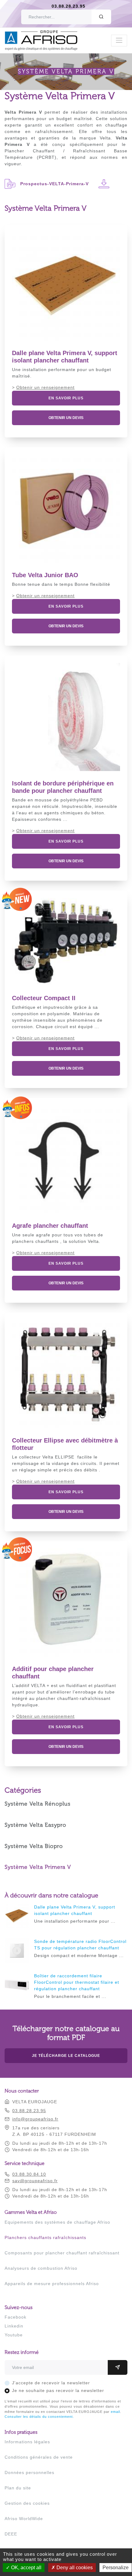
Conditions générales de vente (39, 2457)
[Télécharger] (104, 184)
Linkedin (14, 2326)
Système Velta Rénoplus (38, 1804)
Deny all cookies (74, 2568)
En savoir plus (66, 398)
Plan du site (18, 2488)
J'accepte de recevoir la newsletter (51, 2383)
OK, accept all (26, 2568)
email (115, 2412)
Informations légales (27, 2442)
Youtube (14, 2335)
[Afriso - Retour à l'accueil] (45, 33)
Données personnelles (29, 2472)
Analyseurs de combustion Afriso (41, 2268)
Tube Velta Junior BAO (45, 575)
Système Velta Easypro (35, 1825)
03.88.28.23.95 (68, 6)
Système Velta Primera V (38, 1867)
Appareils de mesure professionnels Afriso (52, 2284)
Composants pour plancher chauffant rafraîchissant (62, 2253)
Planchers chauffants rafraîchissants (45, 2237)
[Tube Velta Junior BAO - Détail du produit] (66, 509)
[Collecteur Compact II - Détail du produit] (66, 942)
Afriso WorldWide (24, 2519)
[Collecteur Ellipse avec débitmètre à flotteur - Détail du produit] (66, 1374)
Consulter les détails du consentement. (39, 2417)
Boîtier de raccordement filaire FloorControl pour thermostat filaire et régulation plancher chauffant (77, 1982)
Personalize (116, 2568)
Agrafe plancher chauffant (50, 1226)
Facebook (16, 2317)
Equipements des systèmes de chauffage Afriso (57, 2222)
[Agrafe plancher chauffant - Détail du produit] (66, 1159)
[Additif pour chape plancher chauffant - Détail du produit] (66, 1603)
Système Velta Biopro (34, 1846)
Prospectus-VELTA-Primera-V (54, 184)
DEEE (11, 2534)
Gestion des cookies (27, 2503)
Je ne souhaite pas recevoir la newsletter (58, 2390)
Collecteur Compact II (44, 998)
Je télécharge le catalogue (66, 2056)
